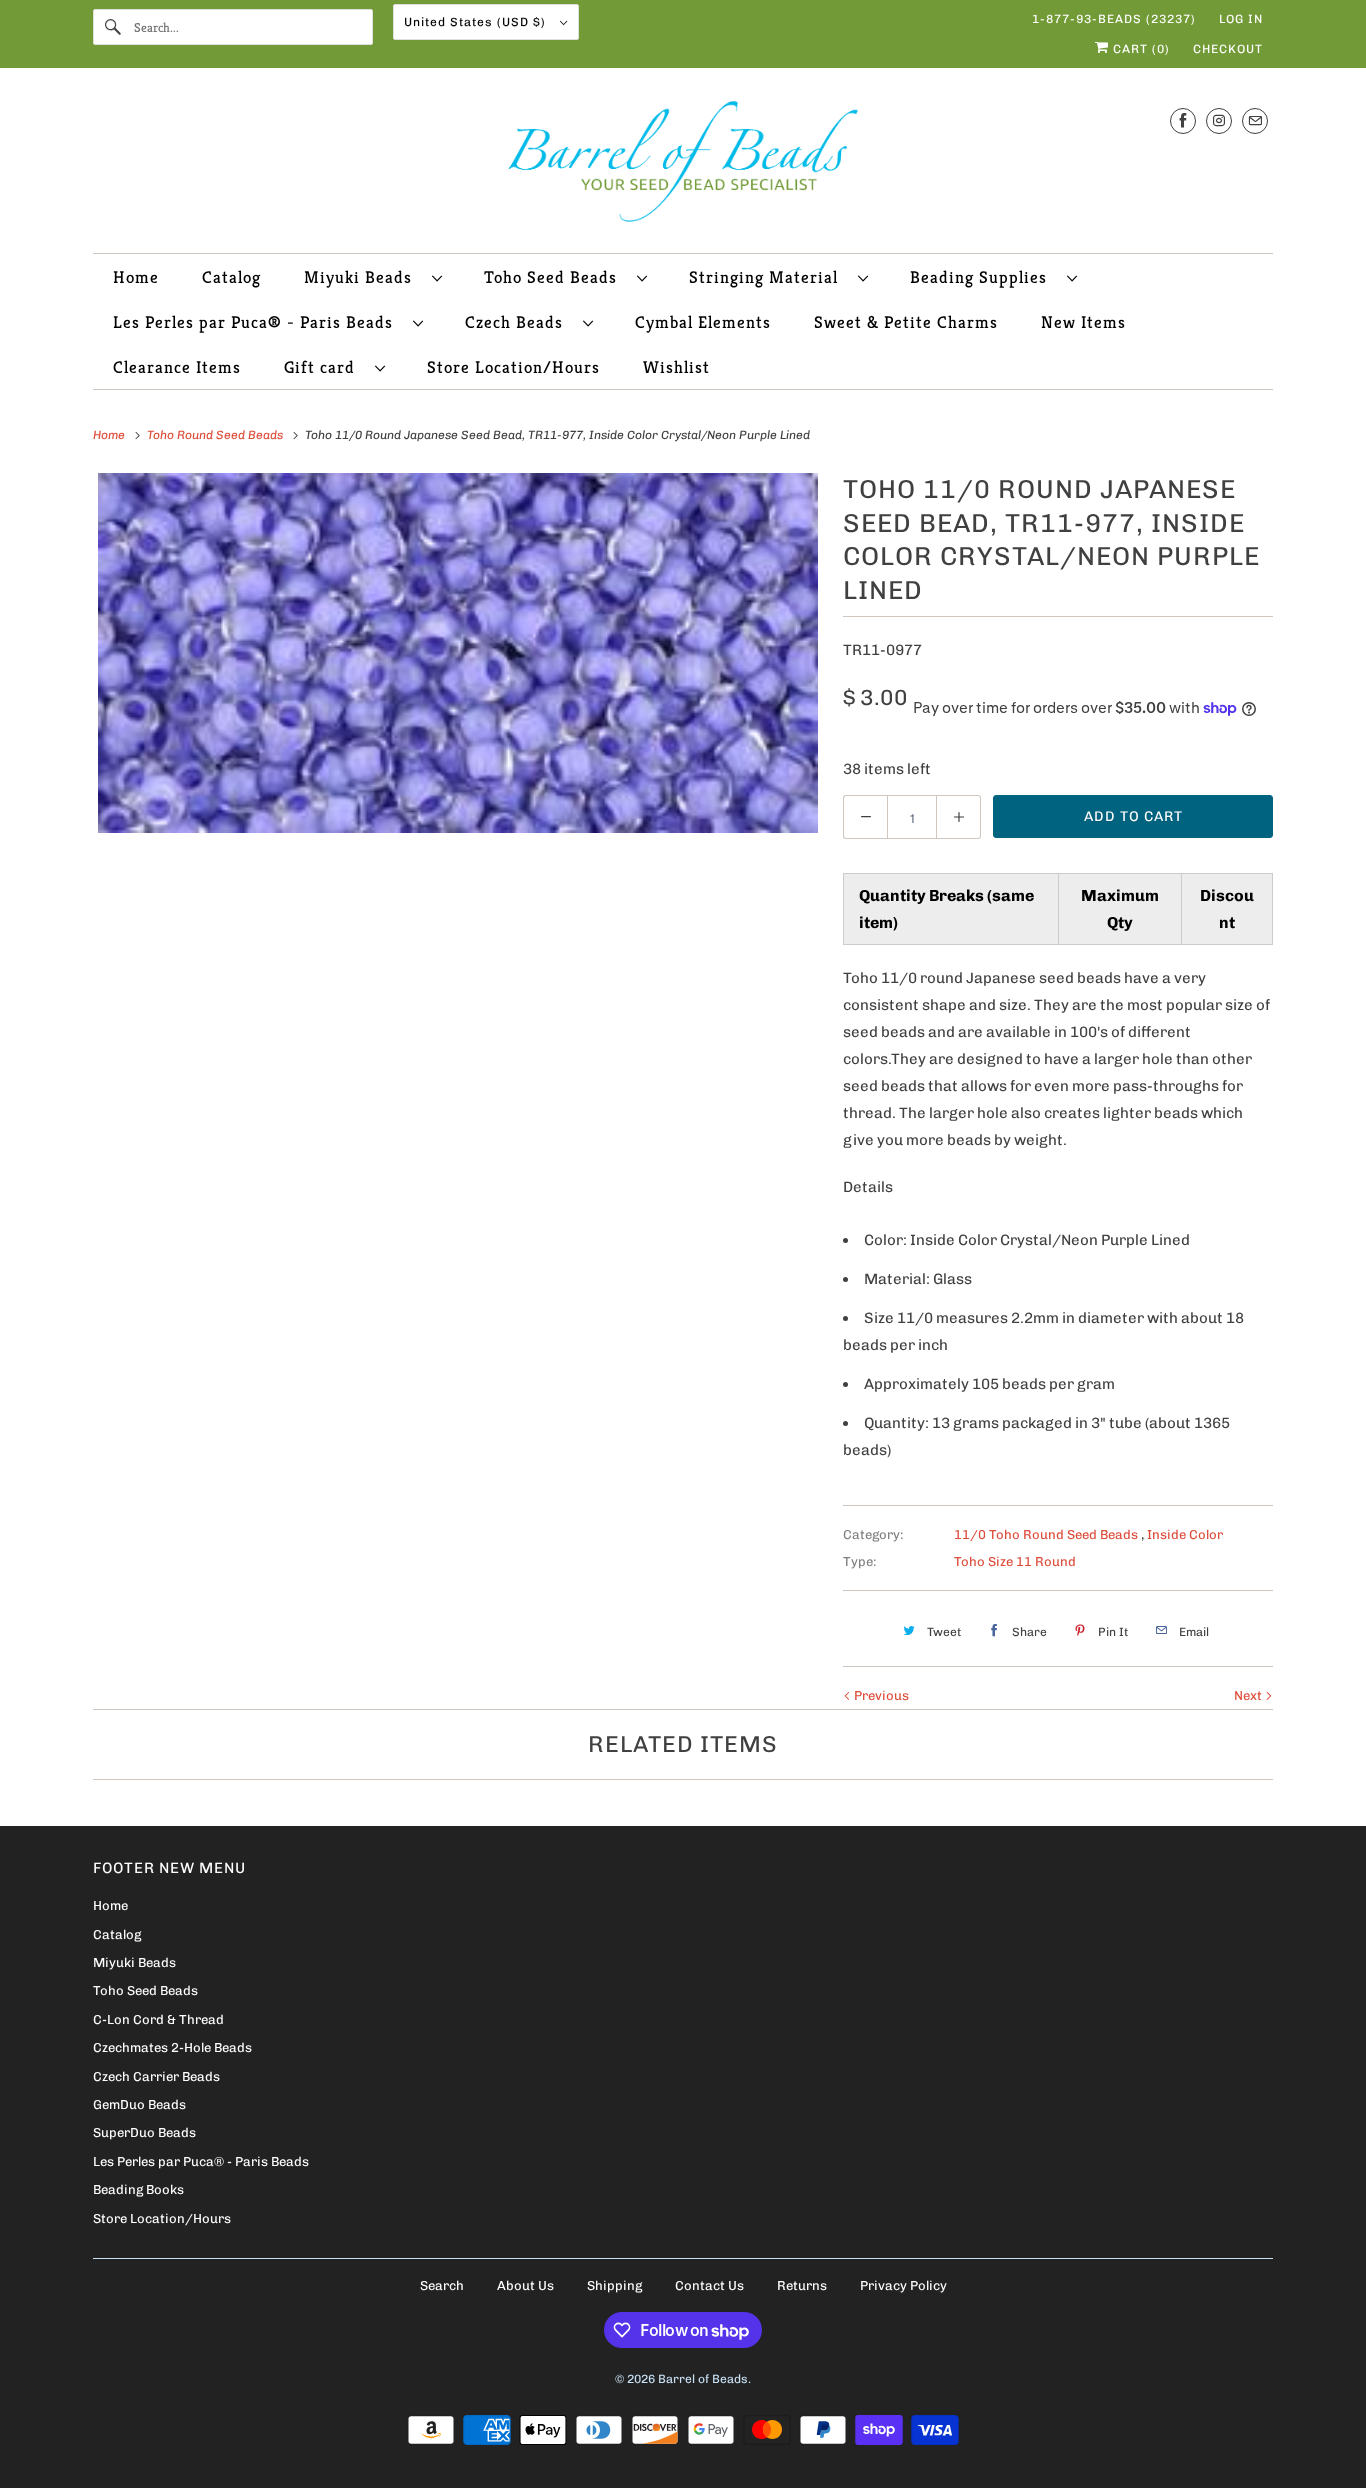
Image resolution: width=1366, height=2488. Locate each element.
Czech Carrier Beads (156, 2076)
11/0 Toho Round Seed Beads (1047, 1534)
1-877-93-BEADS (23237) (1114, 19)
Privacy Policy (903, 2285)
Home (136, 277)
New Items (1083, 322)
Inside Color (1185, 1534)
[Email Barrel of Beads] (1255, 120)
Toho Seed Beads (555, 277)
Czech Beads (519, 322)
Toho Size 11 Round (1015, 1561)
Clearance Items (177, 367)
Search (442, 2285)
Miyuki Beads (363, 277)
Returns (802, 2285)
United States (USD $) (477, 22)
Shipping (614, 2285)
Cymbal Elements (703, 322)
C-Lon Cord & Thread (158, 2019)
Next (1249, 1695)
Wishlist (676, 367)
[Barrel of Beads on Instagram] (1219, 120)
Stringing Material (768, 277)
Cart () (1139, 49)
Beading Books (138, 2189)
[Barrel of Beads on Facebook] (1183, 120)
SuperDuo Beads (144, 2132)
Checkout (1228, 49)
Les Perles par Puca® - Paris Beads (258, 322)
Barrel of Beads (703, 2379)
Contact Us (709, 2285)
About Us (525, 2285)
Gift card (324, 367)
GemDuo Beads (139, 2104)
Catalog (231, 277)
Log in (1241, 19)
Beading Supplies (983, 277)
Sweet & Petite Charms (906, 322)
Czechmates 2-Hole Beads (172, 2047)
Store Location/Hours (513, 367)
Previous (880, 1695)
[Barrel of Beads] (683, 165)
